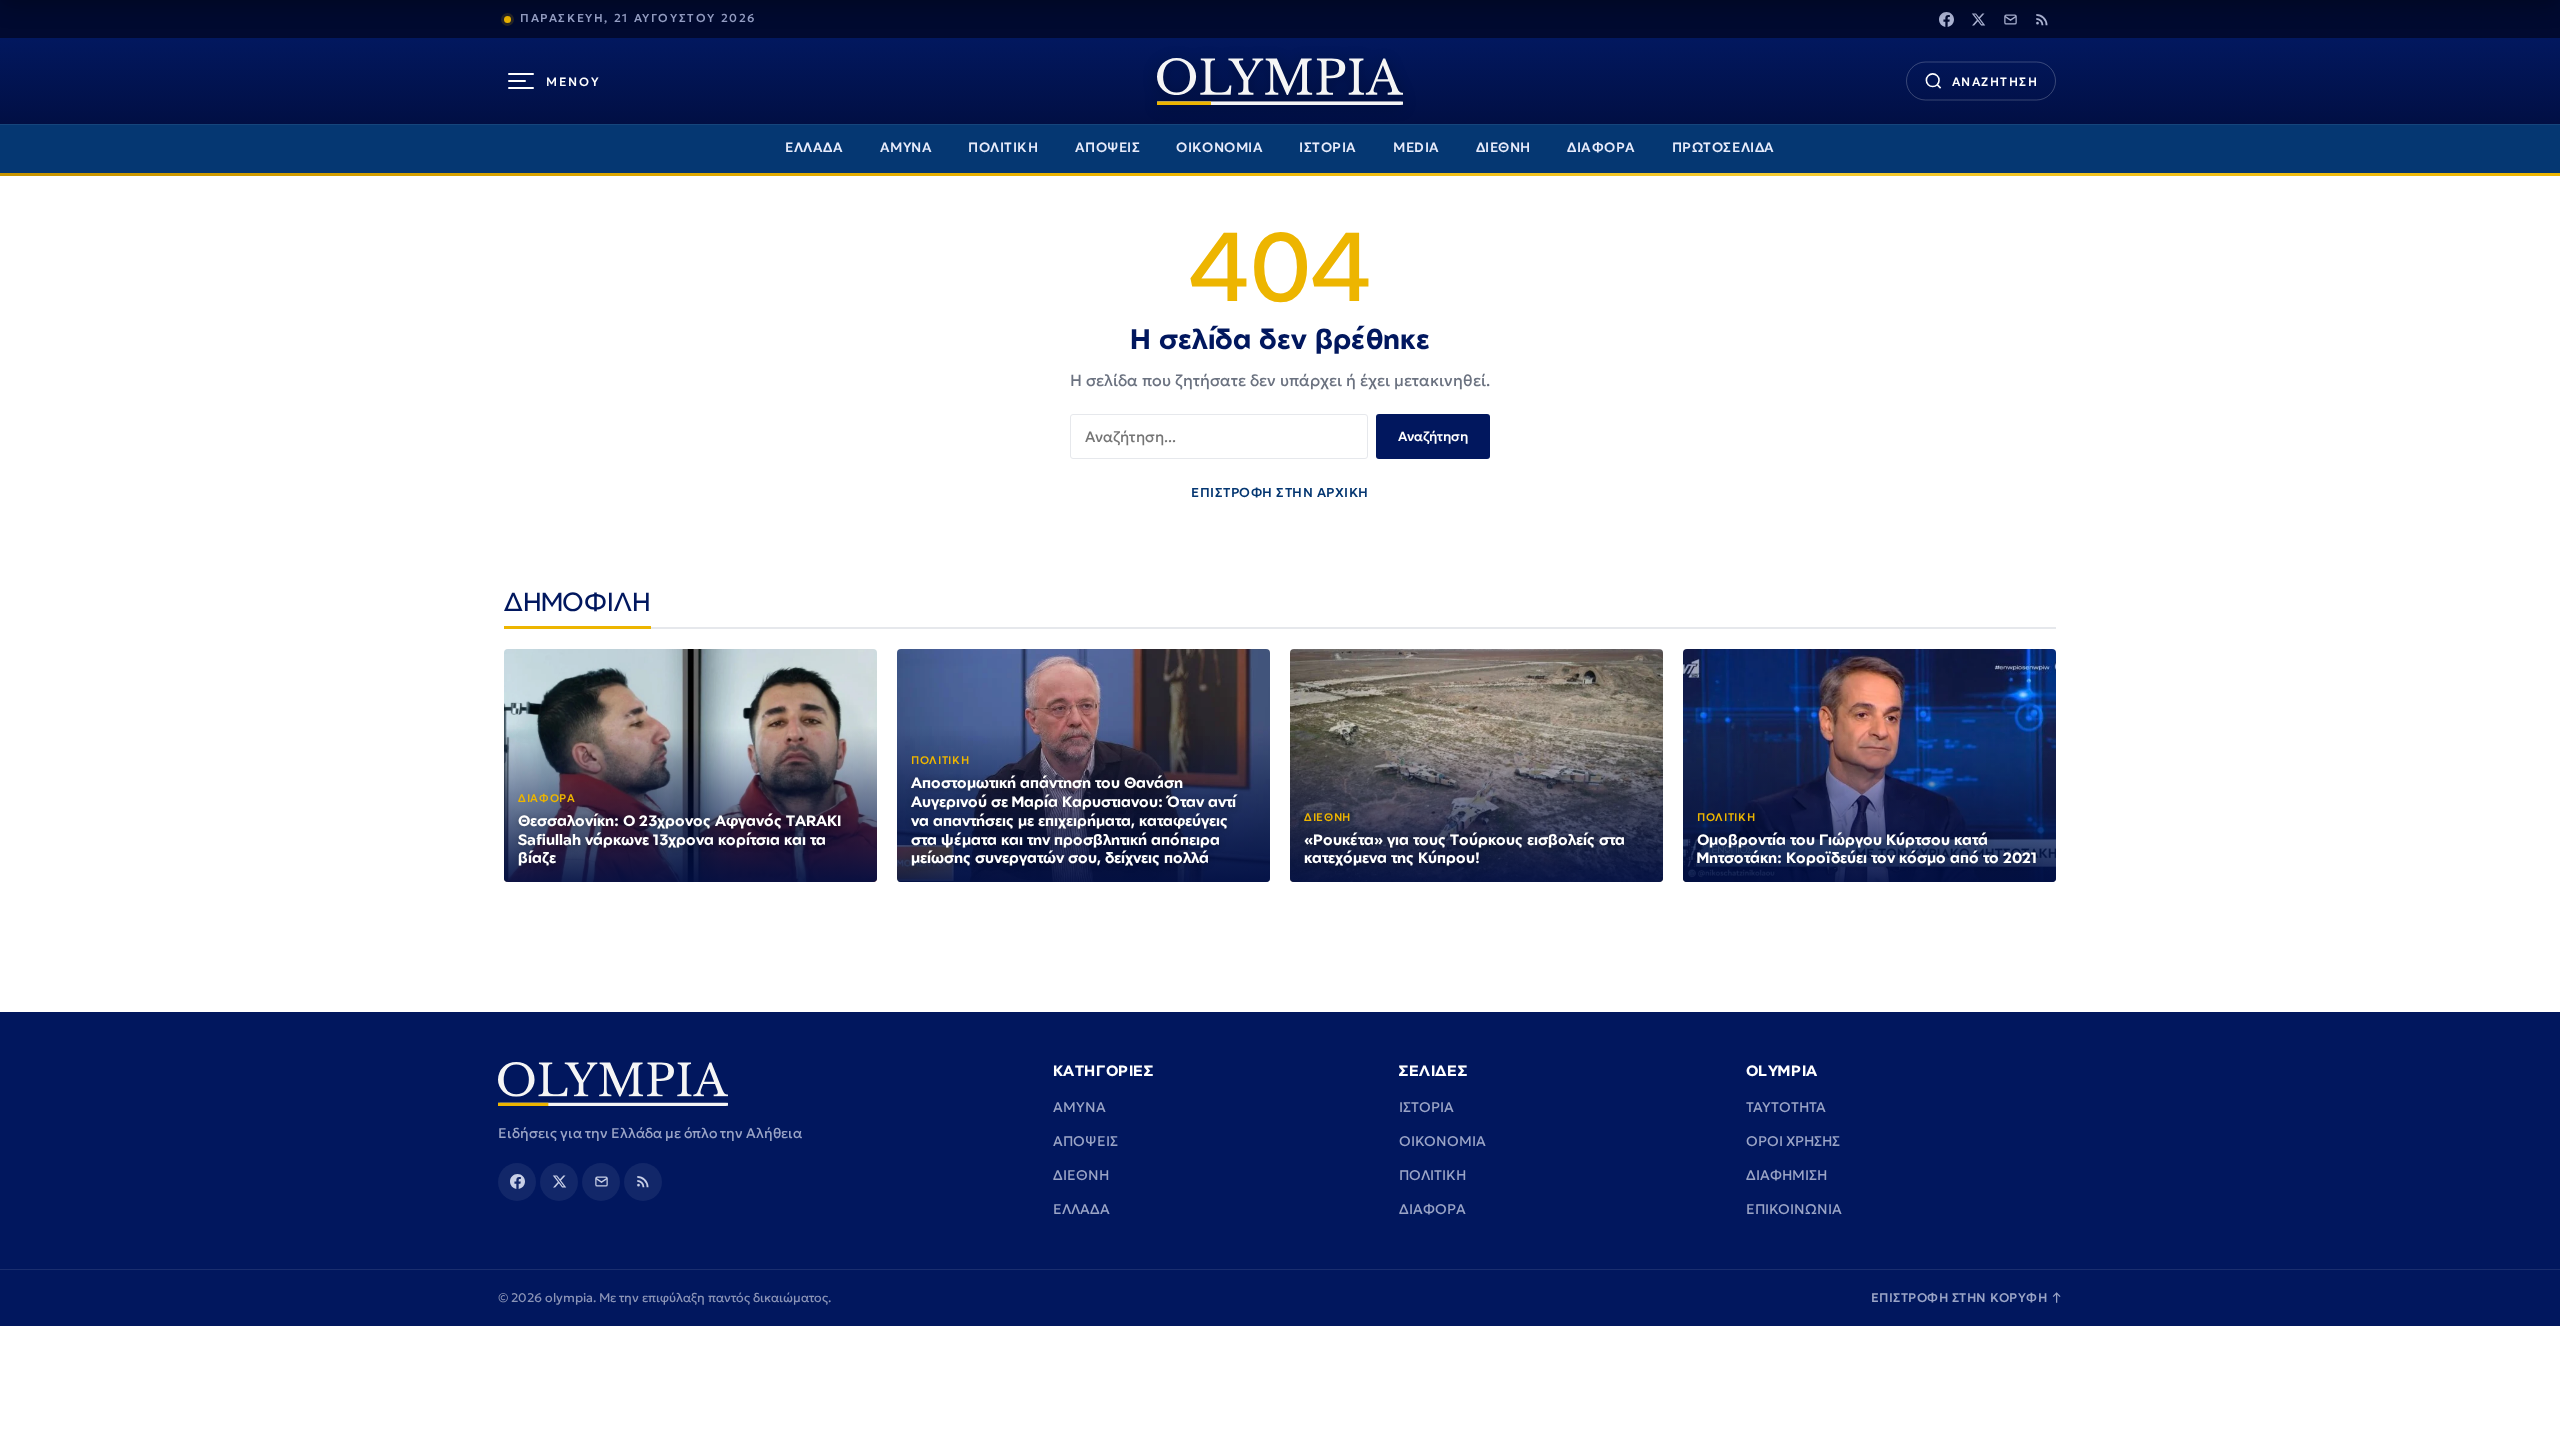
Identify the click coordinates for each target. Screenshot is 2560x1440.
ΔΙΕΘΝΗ (1503, 147)
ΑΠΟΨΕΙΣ (1108, 147)
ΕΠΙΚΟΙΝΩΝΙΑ (1794, 1209)
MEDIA (1416, 147)
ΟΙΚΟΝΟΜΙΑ (1219, 147)
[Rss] (2042, 19)
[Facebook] (1946, 19)
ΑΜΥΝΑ (906, 147)
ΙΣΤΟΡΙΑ (1328, 147)
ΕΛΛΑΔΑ (814, 147)
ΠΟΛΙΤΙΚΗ (1003, 147)
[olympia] (1280, 81)
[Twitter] (1978, 19)
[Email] (2010, 19)
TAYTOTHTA (1786, 1107)
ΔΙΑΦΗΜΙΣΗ (1786, 1175)
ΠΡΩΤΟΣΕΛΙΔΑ (1723, 147)
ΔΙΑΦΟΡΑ (1601, 147)
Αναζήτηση (1433, 436)
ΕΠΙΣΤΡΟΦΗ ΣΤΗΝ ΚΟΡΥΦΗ (1967, 1297)
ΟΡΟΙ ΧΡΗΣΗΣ (1793, 1141)
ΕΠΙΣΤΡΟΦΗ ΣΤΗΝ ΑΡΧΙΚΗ (1280, 492)
